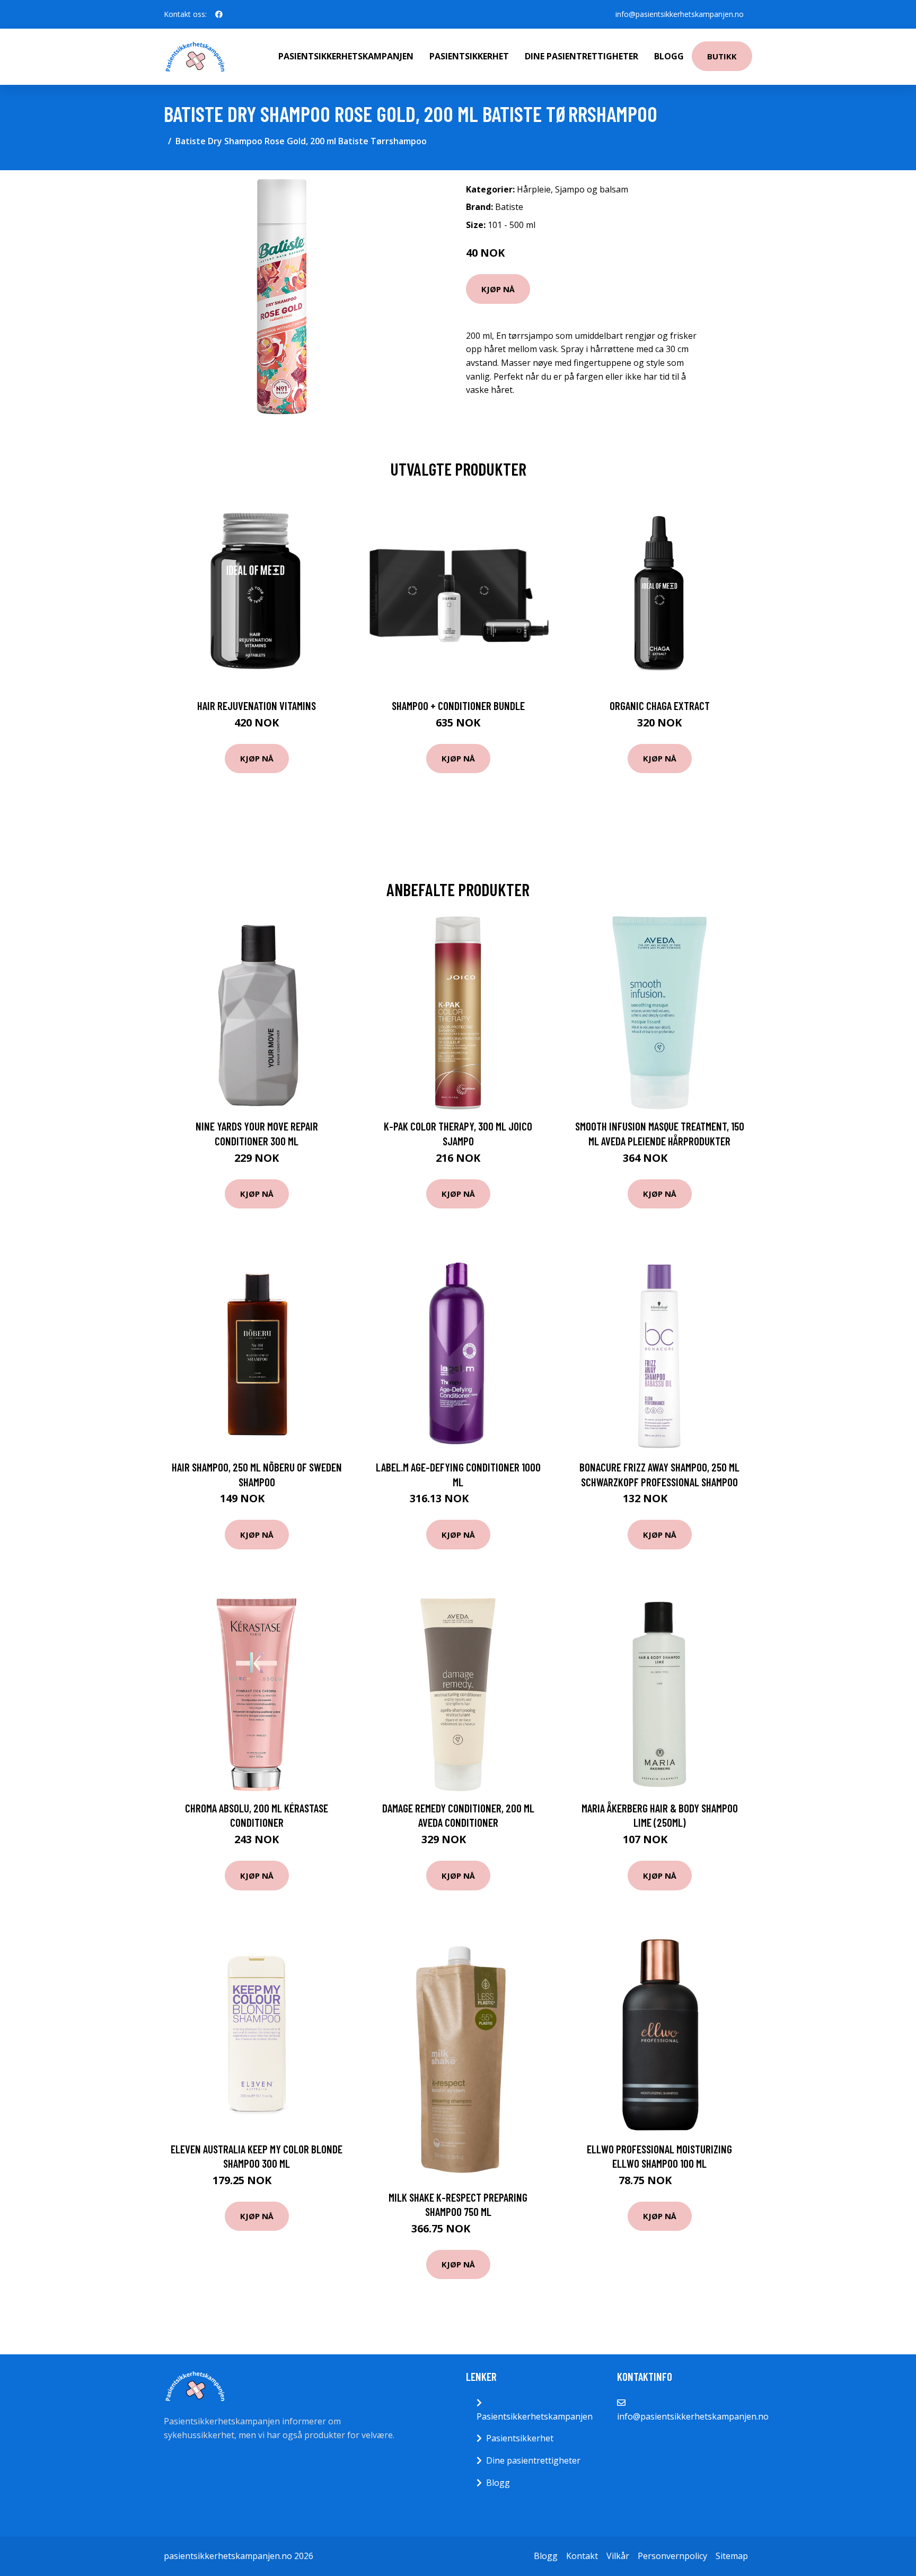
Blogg (669, 56)
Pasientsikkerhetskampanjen (346, 56)
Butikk (722, 56)
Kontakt (582, 2556)
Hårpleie (534, 189)
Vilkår (618, 2556)
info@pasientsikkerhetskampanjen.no (680, 14)
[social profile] (219, 14)
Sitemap (732, 2556)
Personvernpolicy (672, 2556)
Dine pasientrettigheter (582, 56)
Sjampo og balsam (592, 189)
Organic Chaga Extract (660, 706)
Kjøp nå (498, 289)
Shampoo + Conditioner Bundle (458, 706)
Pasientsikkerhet (469, 56)
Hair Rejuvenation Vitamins (257, 706)
